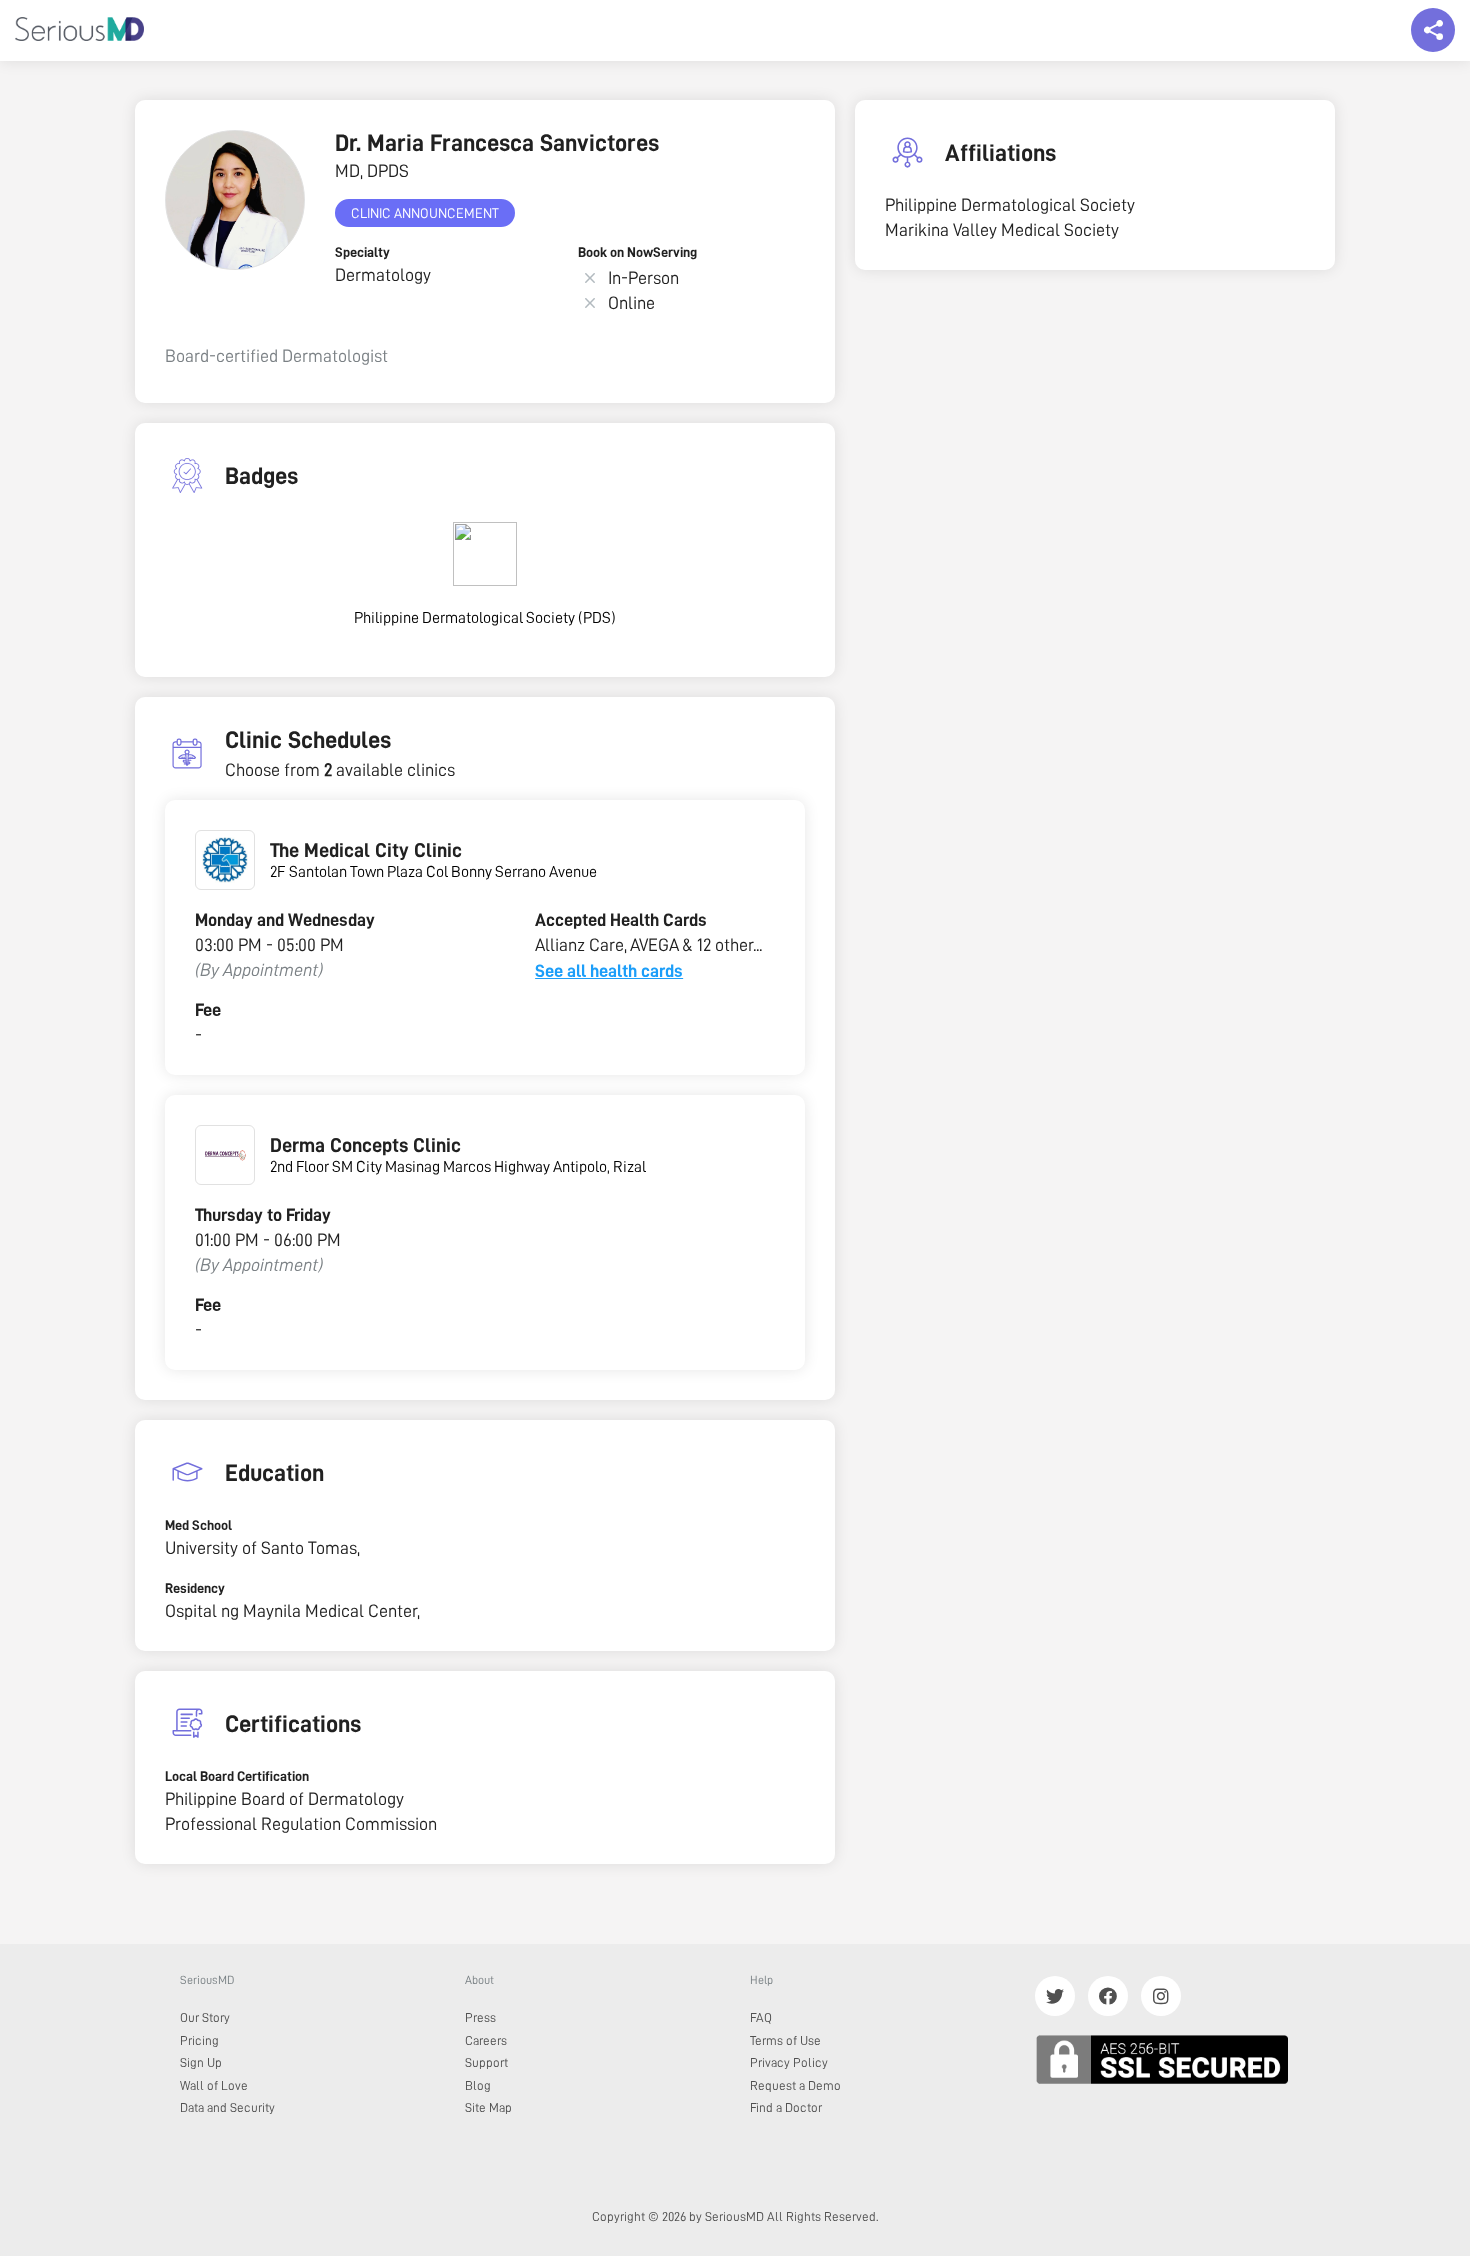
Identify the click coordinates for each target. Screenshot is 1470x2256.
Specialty (362, 252)
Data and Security (227, 2107)
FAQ (761, 2017)
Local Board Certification (237, 1776)
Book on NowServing (637, 252)
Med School (198, 1525)
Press (480, 2017)
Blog (478, 2085)
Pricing (199, 2040)
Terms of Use (785, 2040)
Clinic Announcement (425, 213)
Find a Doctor (786, 2107)
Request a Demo (795, 2085)
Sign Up (201, 2062)
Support (486, 2062)
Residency (195, 1588)
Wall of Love (214, 2085)
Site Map (488, 2107)
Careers (486, 2040)
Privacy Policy (789, 2062)
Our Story (205, 2017)
